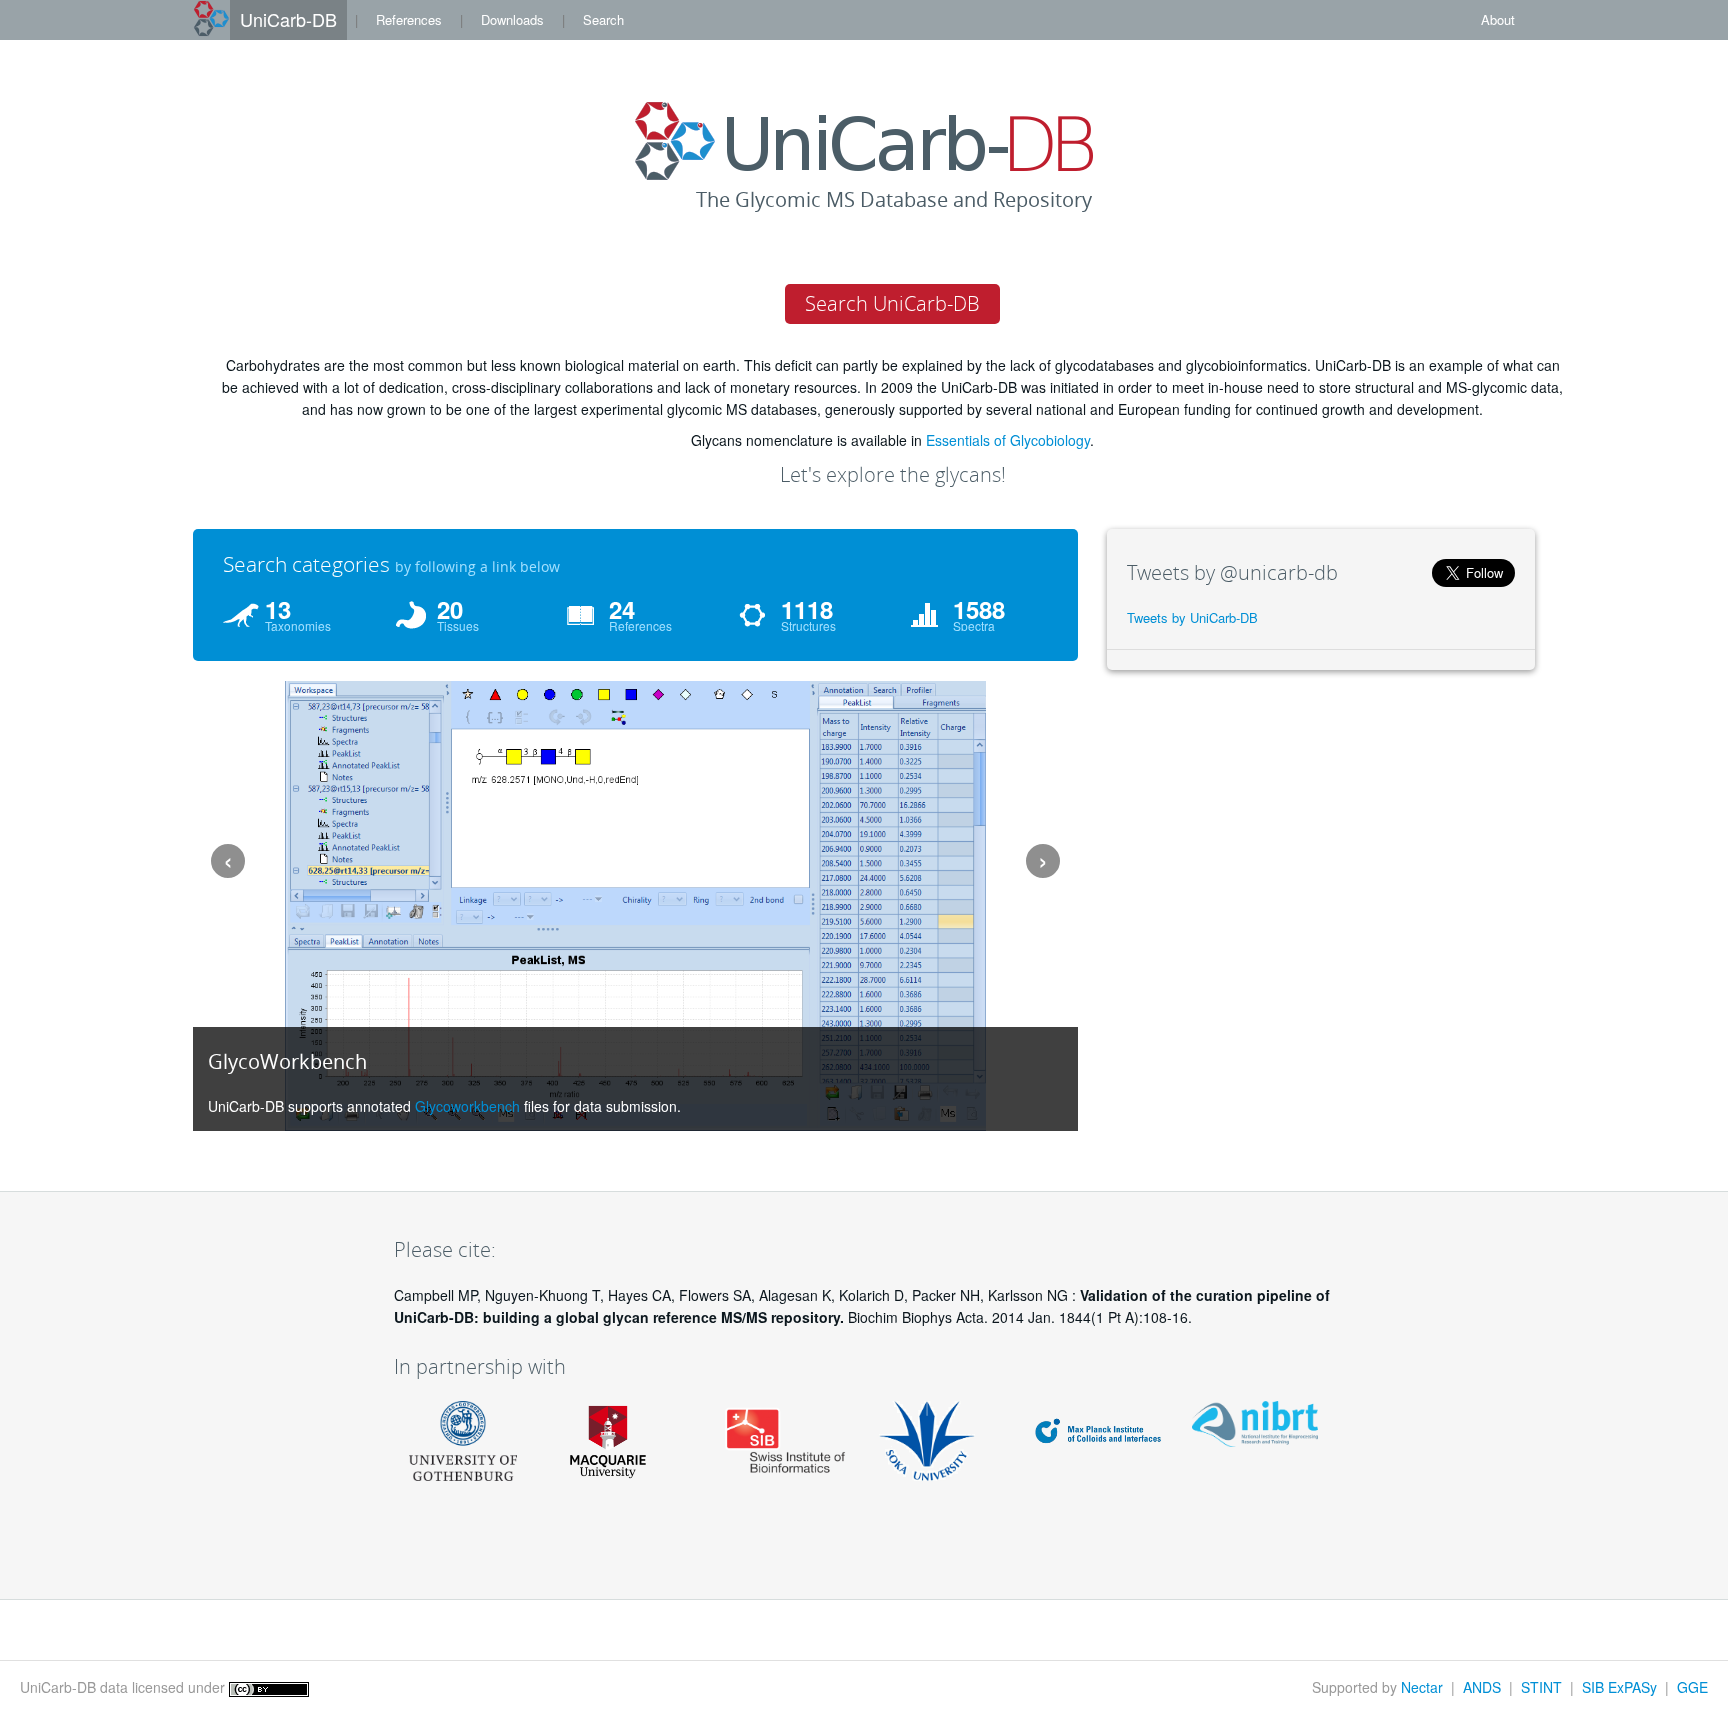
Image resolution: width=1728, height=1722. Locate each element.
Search (603, 19)
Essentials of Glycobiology (1008, 440)
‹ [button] (228, 860)
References (409, 19)
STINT (1541, 1687)
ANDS (1482, 1687)
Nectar (1422, 1687)
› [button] (1043, 860)
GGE (1692, 1687)
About (1498, 19)
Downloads (512, 19)
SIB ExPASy (1619, 1687)
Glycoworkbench (467, 1106)
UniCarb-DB (288, 19)
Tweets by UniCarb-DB (1192, 617)
